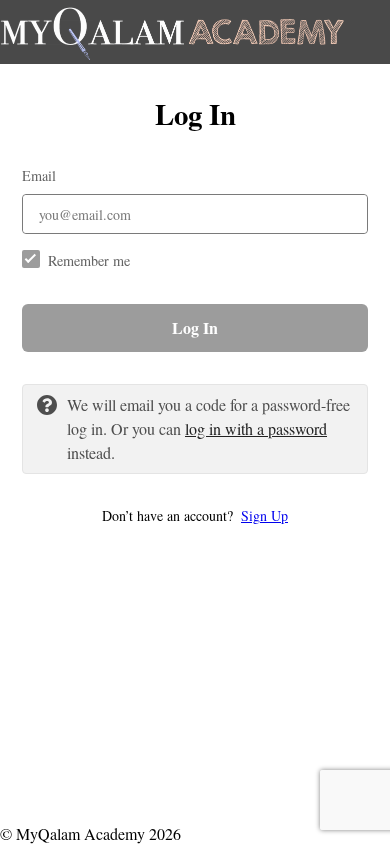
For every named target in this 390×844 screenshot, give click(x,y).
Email (39, 175)
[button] (195, 515)
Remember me (89, 260)
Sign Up (264, 515)
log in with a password (256, 428)
